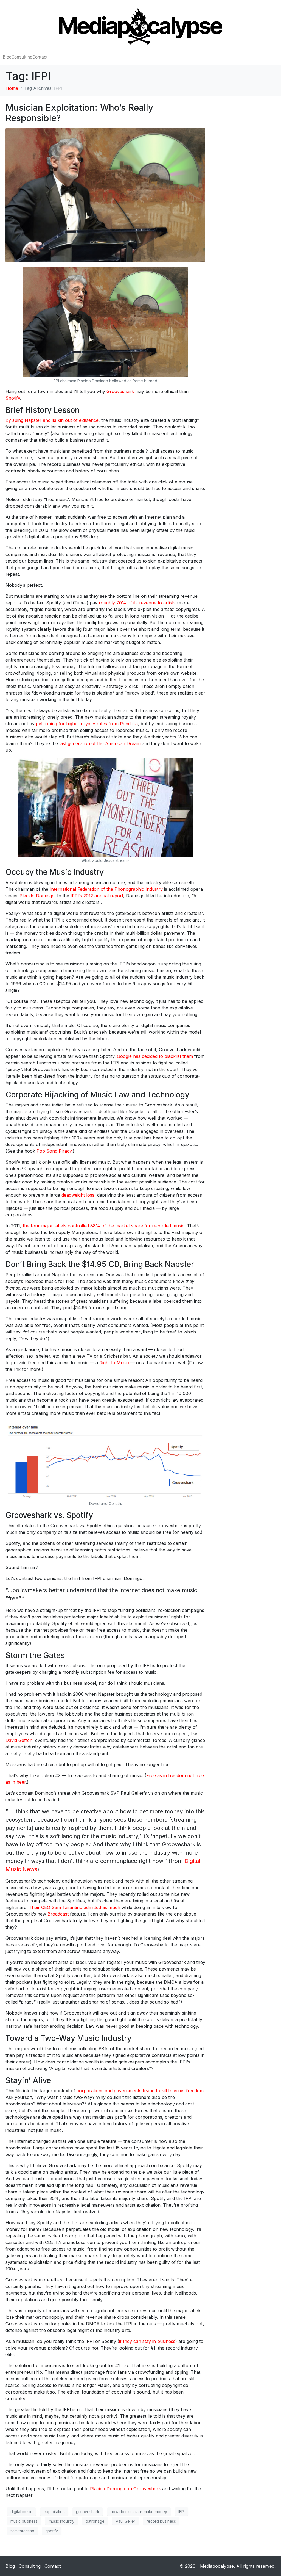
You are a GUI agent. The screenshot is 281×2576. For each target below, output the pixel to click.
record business (161, 2521)
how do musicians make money (139, 2512)
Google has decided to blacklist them (155, 1056)
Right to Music (114, 1363)
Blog (7, 57)
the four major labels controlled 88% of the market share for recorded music (104, 1226)
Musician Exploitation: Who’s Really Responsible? (79, 113)
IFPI (182, 2512)
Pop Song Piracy (54, 1151)
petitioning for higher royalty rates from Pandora (87, 724)
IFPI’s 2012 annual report (97, 896)
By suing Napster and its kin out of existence (52, 420)
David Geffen (19, 1740)
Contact (40, 57)
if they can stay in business (147, 2341)
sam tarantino (22, 2531)
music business (24, 2521)
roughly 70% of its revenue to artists (137, 603)
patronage (95, 2521)
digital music (21, 2512)
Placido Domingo (37, 896)
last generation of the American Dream (100, 743)
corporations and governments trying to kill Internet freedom (140, 2091)
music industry (62, 2521)
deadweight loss (78, 1195)
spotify (52, 2531)
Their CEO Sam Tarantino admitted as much (75, 1907)
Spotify (13, 398)
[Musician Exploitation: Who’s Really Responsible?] (105, 195)
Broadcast (58, 1914)
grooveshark (88, 2512)
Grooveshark (120, 391)
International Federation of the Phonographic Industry (106, 889)
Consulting (22, 57)
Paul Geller (126, 2521)
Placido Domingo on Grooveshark (125, 2489)
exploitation (54, 2512)
